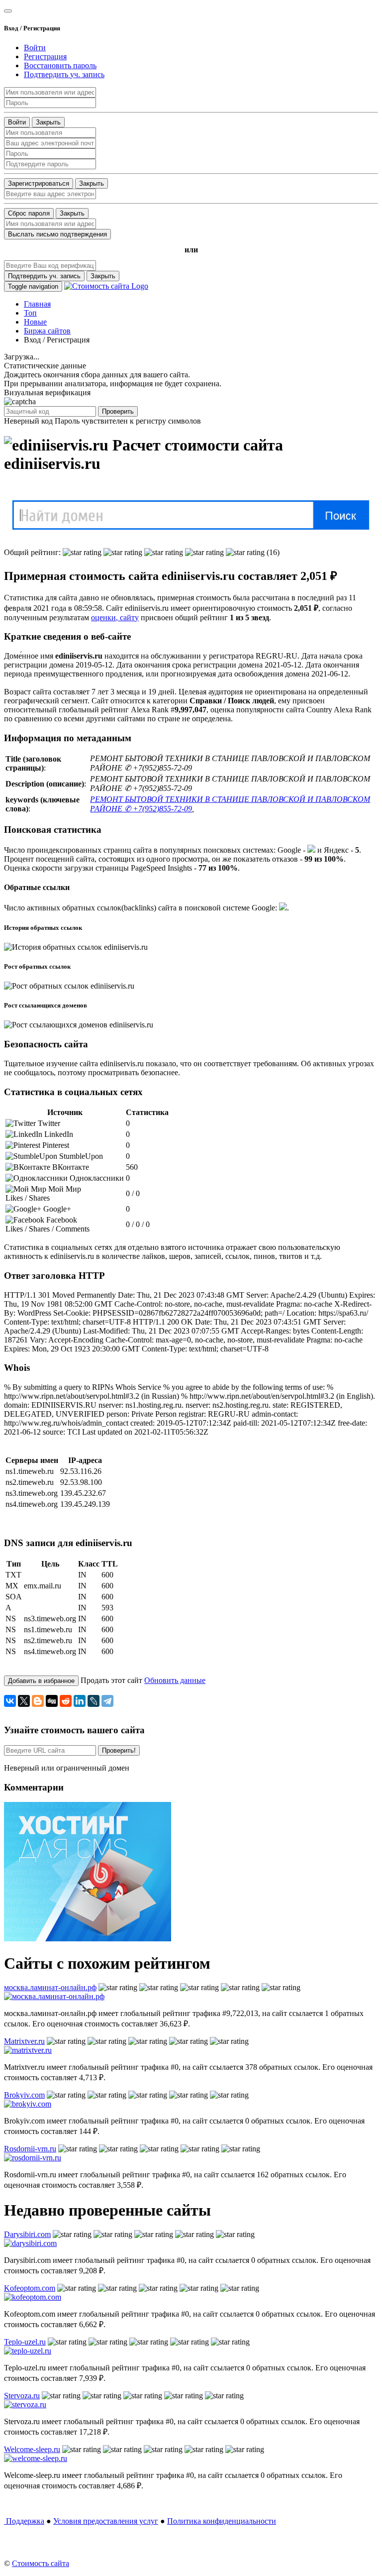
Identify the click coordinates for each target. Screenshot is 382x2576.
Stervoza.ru (22, 2396)
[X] (24, 1701)
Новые (35, 322)
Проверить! (119, 1750)
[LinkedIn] (80, 1701)
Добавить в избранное (41, 1681)
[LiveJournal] (94, 1701)
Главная (37, 304)
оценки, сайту (115, 617)
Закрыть (48, 122)
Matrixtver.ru (24, 2041)
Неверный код (28, 421)
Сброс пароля (29, 213)
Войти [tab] (35, 48)
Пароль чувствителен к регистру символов (128, 421)
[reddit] (66, 1701)
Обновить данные (175, 1680)
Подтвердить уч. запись (44, 276)
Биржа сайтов (47, 331)
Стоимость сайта (41, 2563)
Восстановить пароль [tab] (60, 65)
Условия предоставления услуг (106, 2521)
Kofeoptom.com (30, 2288)
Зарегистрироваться (39, 183)
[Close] (8, 11)
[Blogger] (38, 1701)
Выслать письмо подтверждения (57, 234)
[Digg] (52, 1701)
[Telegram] (107, 1701)
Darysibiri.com (27, 2234)
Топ (30, 313)
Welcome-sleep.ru (32, 2449)
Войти (17, 122)
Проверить (118, 411)
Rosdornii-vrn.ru (30, 2149)
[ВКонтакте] (10, 1701)
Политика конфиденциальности (222, 2521)
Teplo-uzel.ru (25, 2342)
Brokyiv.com (24, 2095)
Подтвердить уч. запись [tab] (64, 74)
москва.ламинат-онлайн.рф (50, 1987)
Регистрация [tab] (45, 56)
